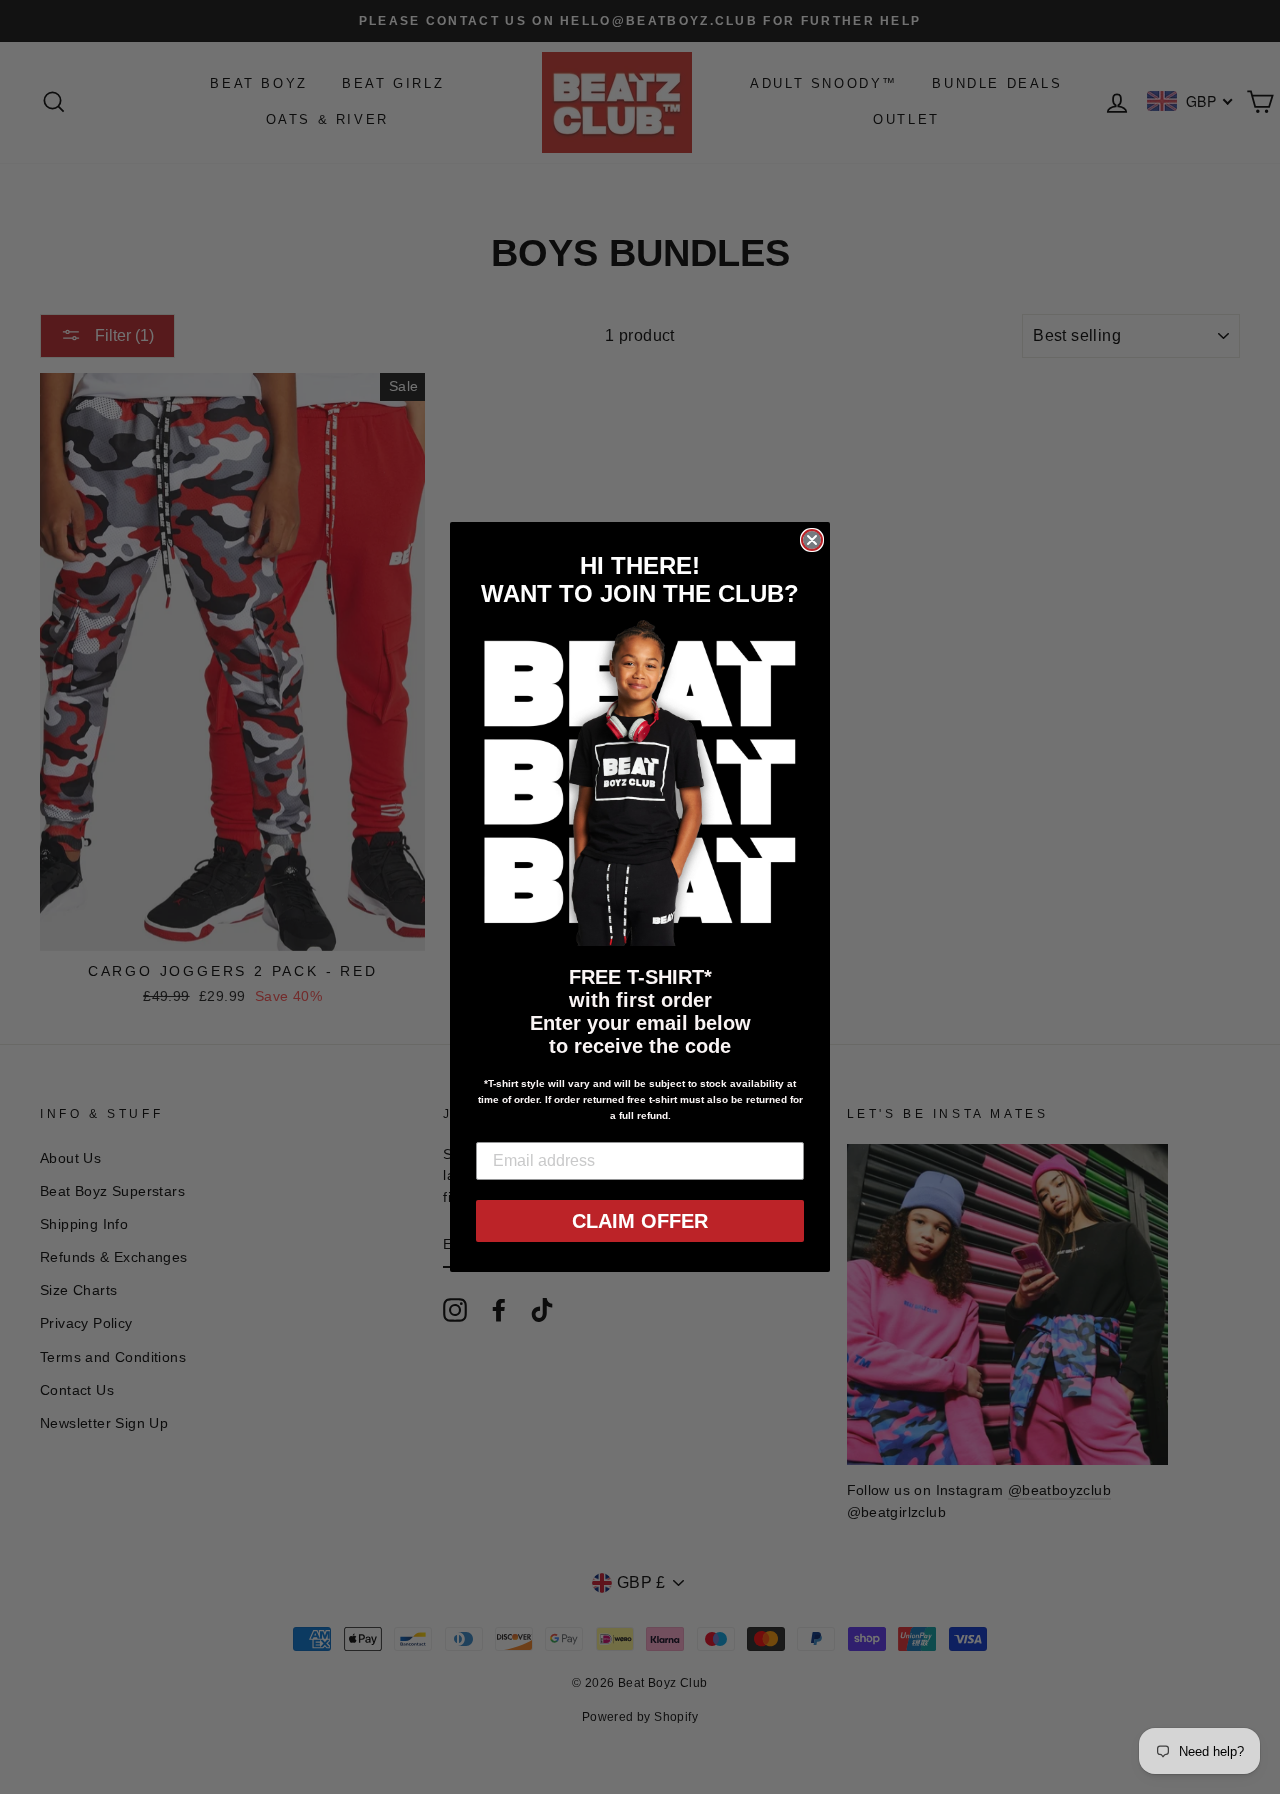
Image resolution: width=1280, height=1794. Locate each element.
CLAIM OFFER (640, 1221)
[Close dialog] (812, 540)
